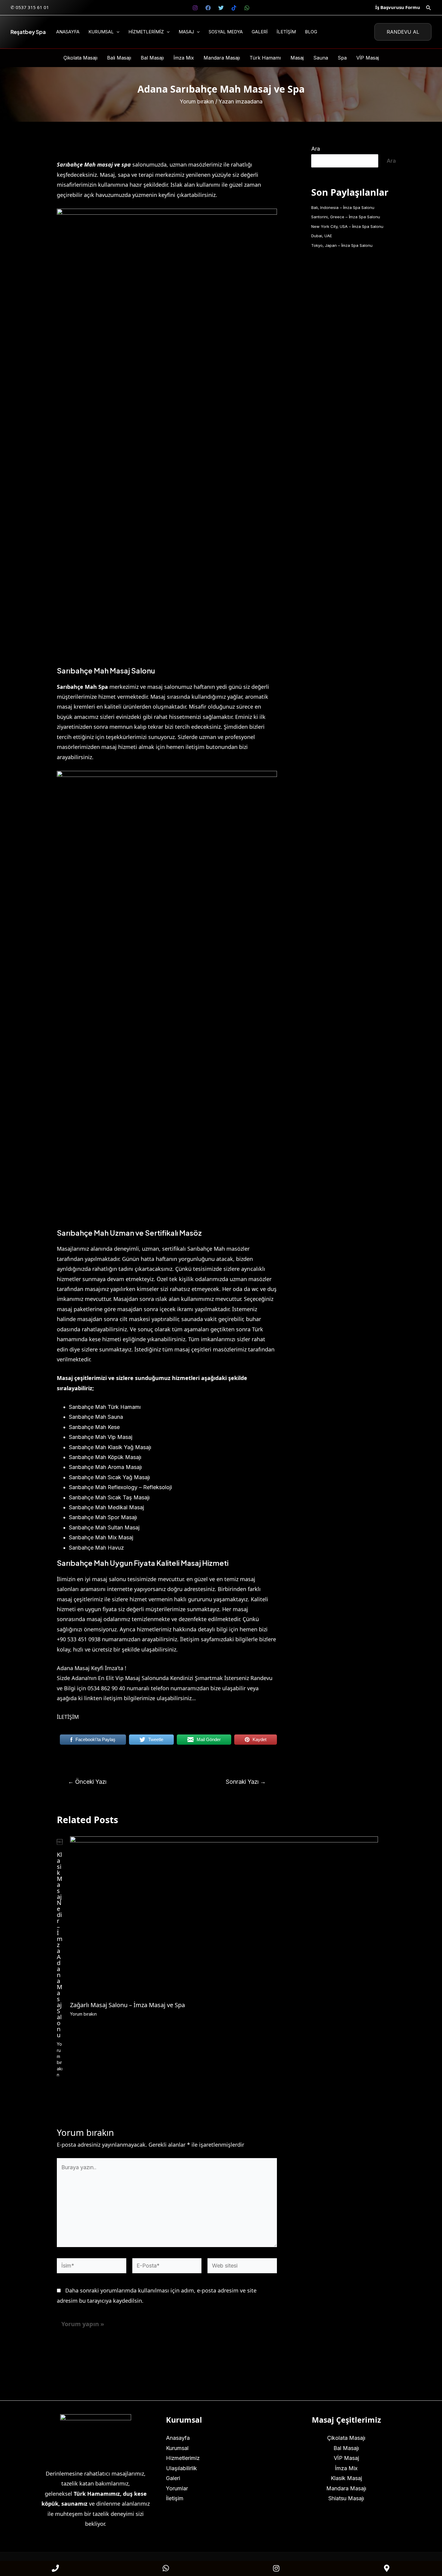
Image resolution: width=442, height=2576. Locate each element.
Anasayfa (68, 32)
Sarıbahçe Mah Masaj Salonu (106, 670)
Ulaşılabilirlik (181, 2468)
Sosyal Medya (226, 32)
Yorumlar (177, 2488)
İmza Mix (184, 58)
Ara (316, 149)
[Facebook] (208, 8)
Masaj (186, 32)
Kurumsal (101, 32)
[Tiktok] (234, 8)
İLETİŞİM (68, 1717)
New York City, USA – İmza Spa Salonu (347, 226)
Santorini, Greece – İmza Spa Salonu (346, 217)
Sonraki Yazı (246, 1782)
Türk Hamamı (265, 58)
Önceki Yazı (87, 1782)
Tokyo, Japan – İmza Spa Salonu (342, 245)
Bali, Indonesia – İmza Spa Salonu (343, 207)
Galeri (260, 32)
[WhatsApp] (247, 8)
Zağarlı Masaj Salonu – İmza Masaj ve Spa (127, 2005)
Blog (311, 32)
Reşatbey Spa (28, 32)
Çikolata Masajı (80, 58)
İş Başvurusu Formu (398, 7)
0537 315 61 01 (32, 7)
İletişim (286, 32)
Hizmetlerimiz (146, 32)
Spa (342, 58)
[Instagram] (195, 8)
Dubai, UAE (322, 236)
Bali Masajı (119, 58)
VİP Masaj (368, 58)
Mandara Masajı (222, 58)
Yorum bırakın (197, 101)
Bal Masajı (152, 58)
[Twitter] (221, 8)
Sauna (321, 58)
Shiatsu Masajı (346, 2498)
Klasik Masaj (346, 2478)
